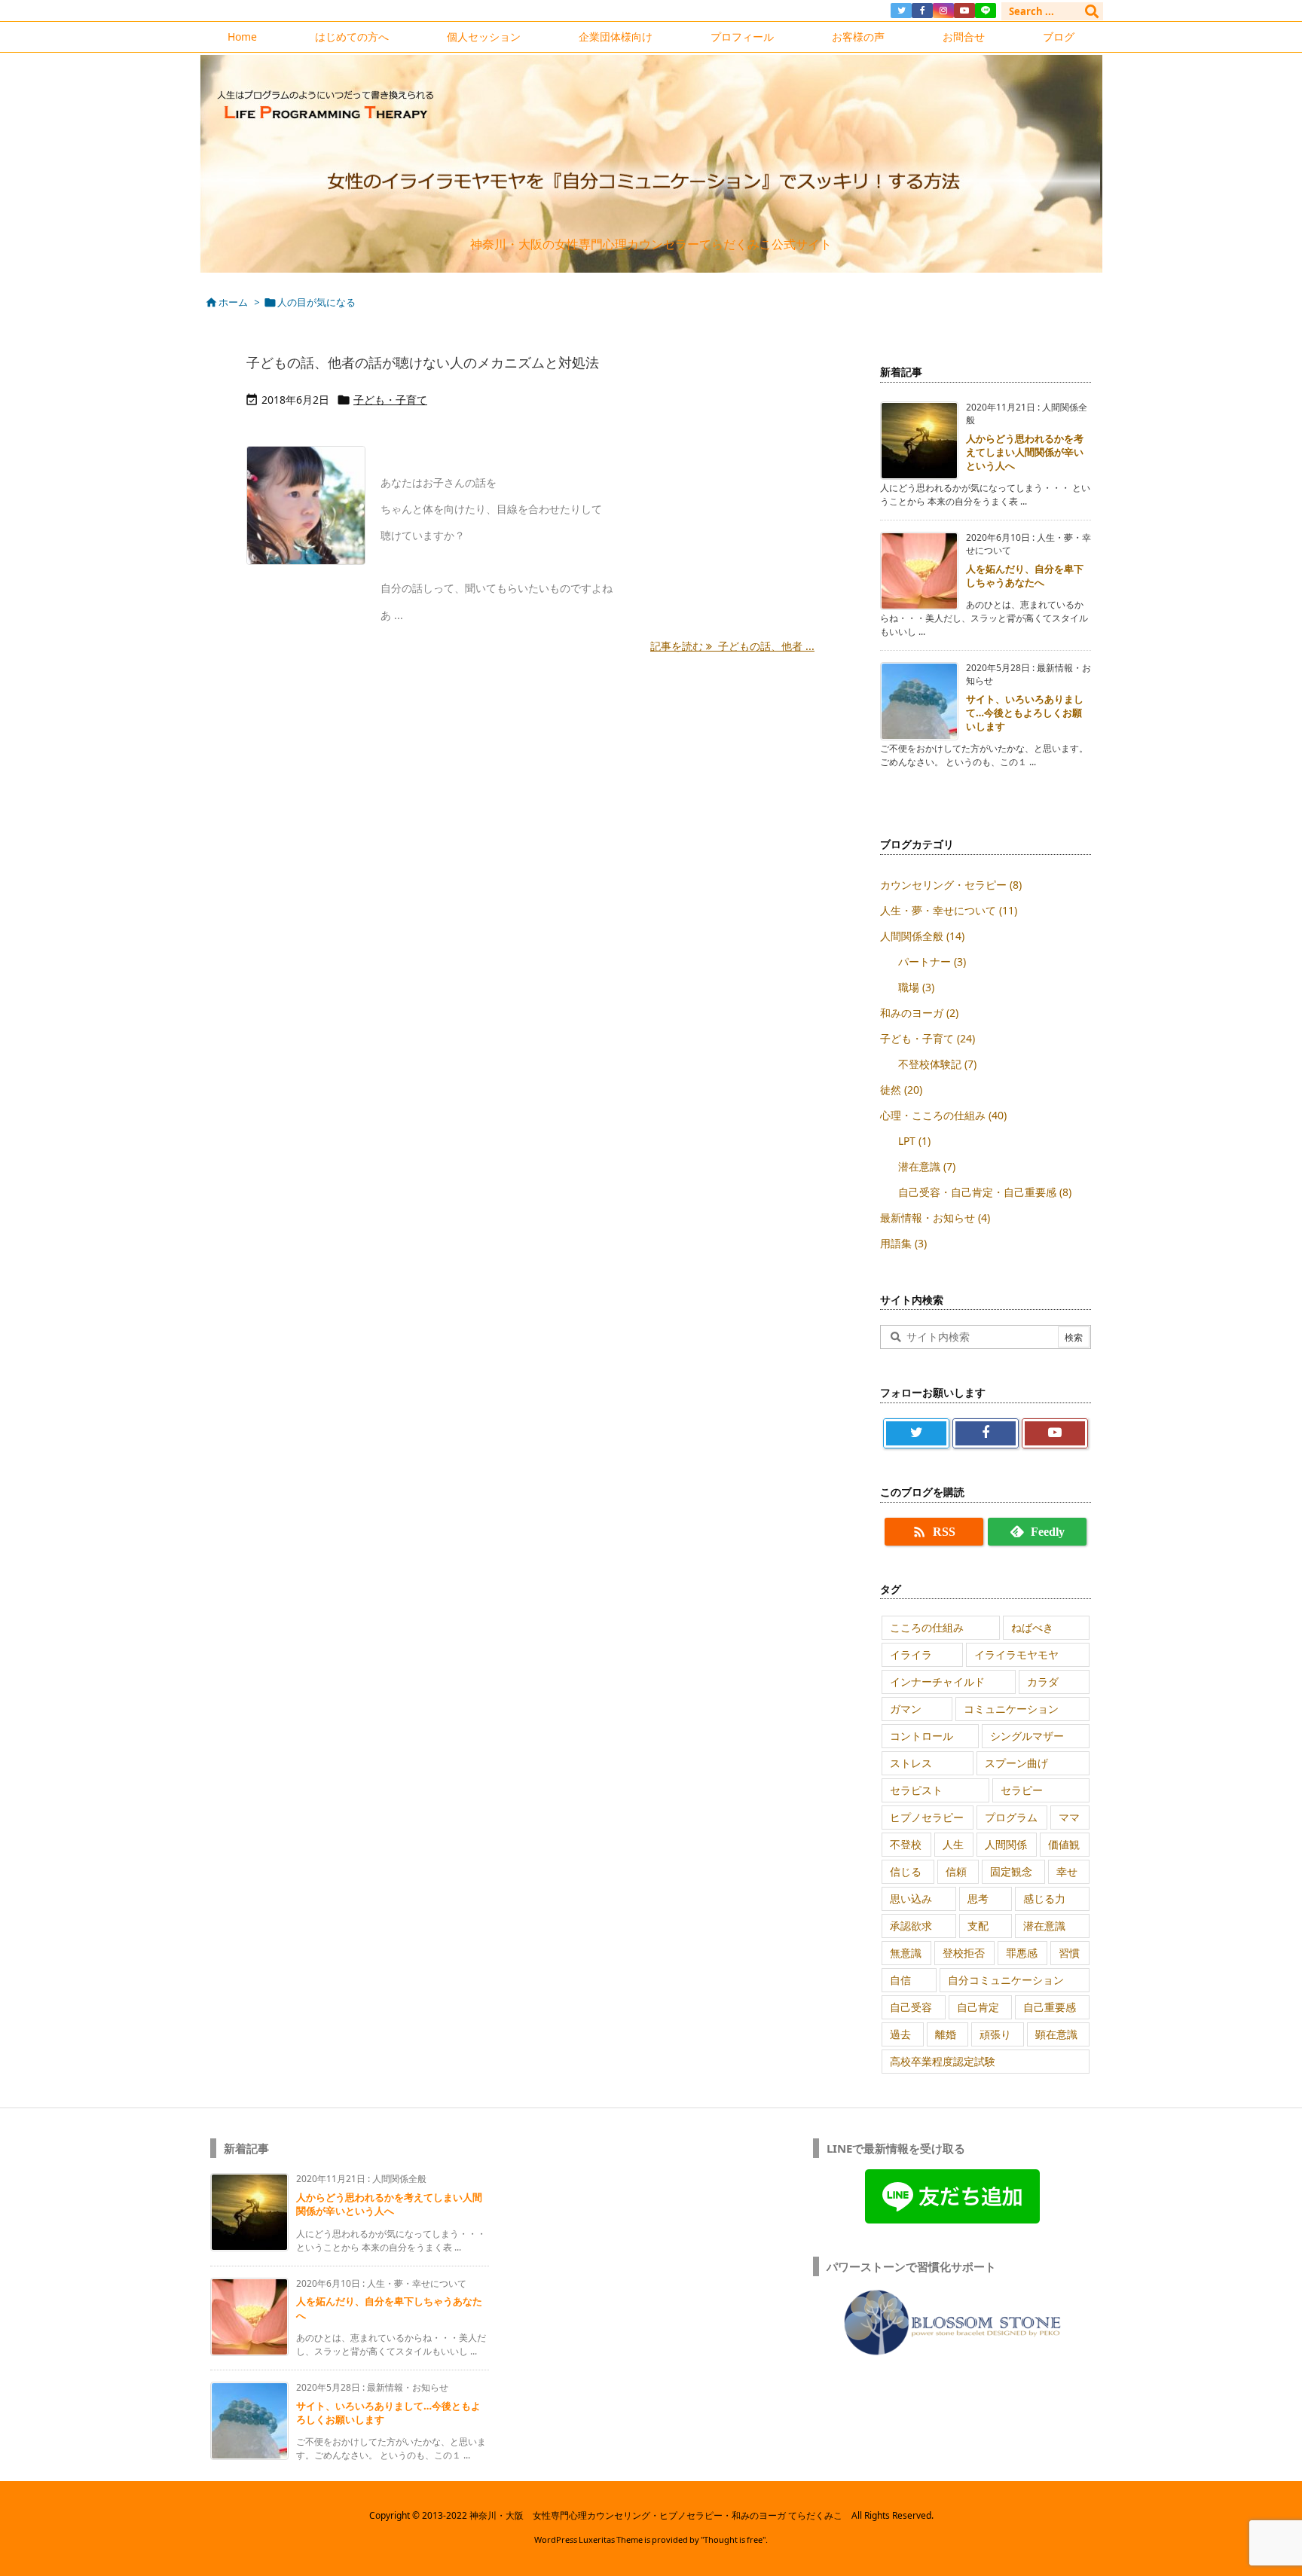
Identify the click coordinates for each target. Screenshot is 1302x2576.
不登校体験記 (937, 1064)
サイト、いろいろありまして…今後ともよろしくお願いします (1025, 713)
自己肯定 (978, 2007)
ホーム (233, 302)
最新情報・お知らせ (935, 1218)
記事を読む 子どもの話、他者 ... (732, 646)
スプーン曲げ (1016, 1763)
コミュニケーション (1011, 1709)
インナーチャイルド (937, 1682)
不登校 (906, 1844)
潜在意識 (927, 1166)
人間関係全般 (922, 936)
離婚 (946, 2034)
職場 (916, 987)
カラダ (1043, 1682)
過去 (900, 2034)
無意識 (906, 1953)
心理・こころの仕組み (943, 1115)
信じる (906, 1871)
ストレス (911, 1763)
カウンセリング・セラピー (951, 885)
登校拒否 (964, 1953)
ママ (1069, 1817)
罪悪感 (1022, 1953)
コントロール (921, 1736)
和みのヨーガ (919, 1013)
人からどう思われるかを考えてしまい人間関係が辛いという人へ (1025, 452)
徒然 (901, 1090)
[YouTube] (964, 11)
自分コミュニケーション (1006, 1980)
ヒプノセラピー (927, 1817)
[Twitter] (901, 11)
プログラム (1011, 1817)
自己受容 (911, 2007)
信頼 (956, 1871)
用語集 (903, 1243)
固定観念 (1011, 1871)
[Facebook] (922, 11)
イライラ (911, 1654)
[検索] (1092, 11)
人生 (953, 1844)
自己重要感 (1050, 2007)
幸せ (1067, 1871)
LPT (914, 1141)
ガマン (906, 1709)
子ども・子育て (390, 400)
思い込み (911, 1898)
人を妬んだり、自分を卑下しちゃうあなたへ (1025, 575)
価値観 (1064, 1844)
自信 (900, 1980)
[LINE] (986, 11)
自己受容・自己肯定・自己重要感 (985, 1192)
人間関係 (1006, 1844)
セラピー (1022, 1790)
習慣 (1069, 1953)
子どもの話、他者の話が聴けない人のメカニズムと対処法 (423, 362)
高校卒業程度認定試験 (943, 2061)
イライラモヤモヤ (1016, 1654)
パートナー (932, 961)
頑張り (995, 2034)
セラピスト (916, 1790)
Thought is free (733, 2539)
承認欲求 (911, 1926)
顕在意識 (1056, 2034)
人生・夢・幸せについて (949, 910)
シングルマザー (1027, 1736)
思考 (978, 1898)
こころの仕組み (927, 1627)
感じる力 (1044, 1898)
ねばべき (1032, 1627)
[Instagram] (943, 11)
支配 (978, 1926)
